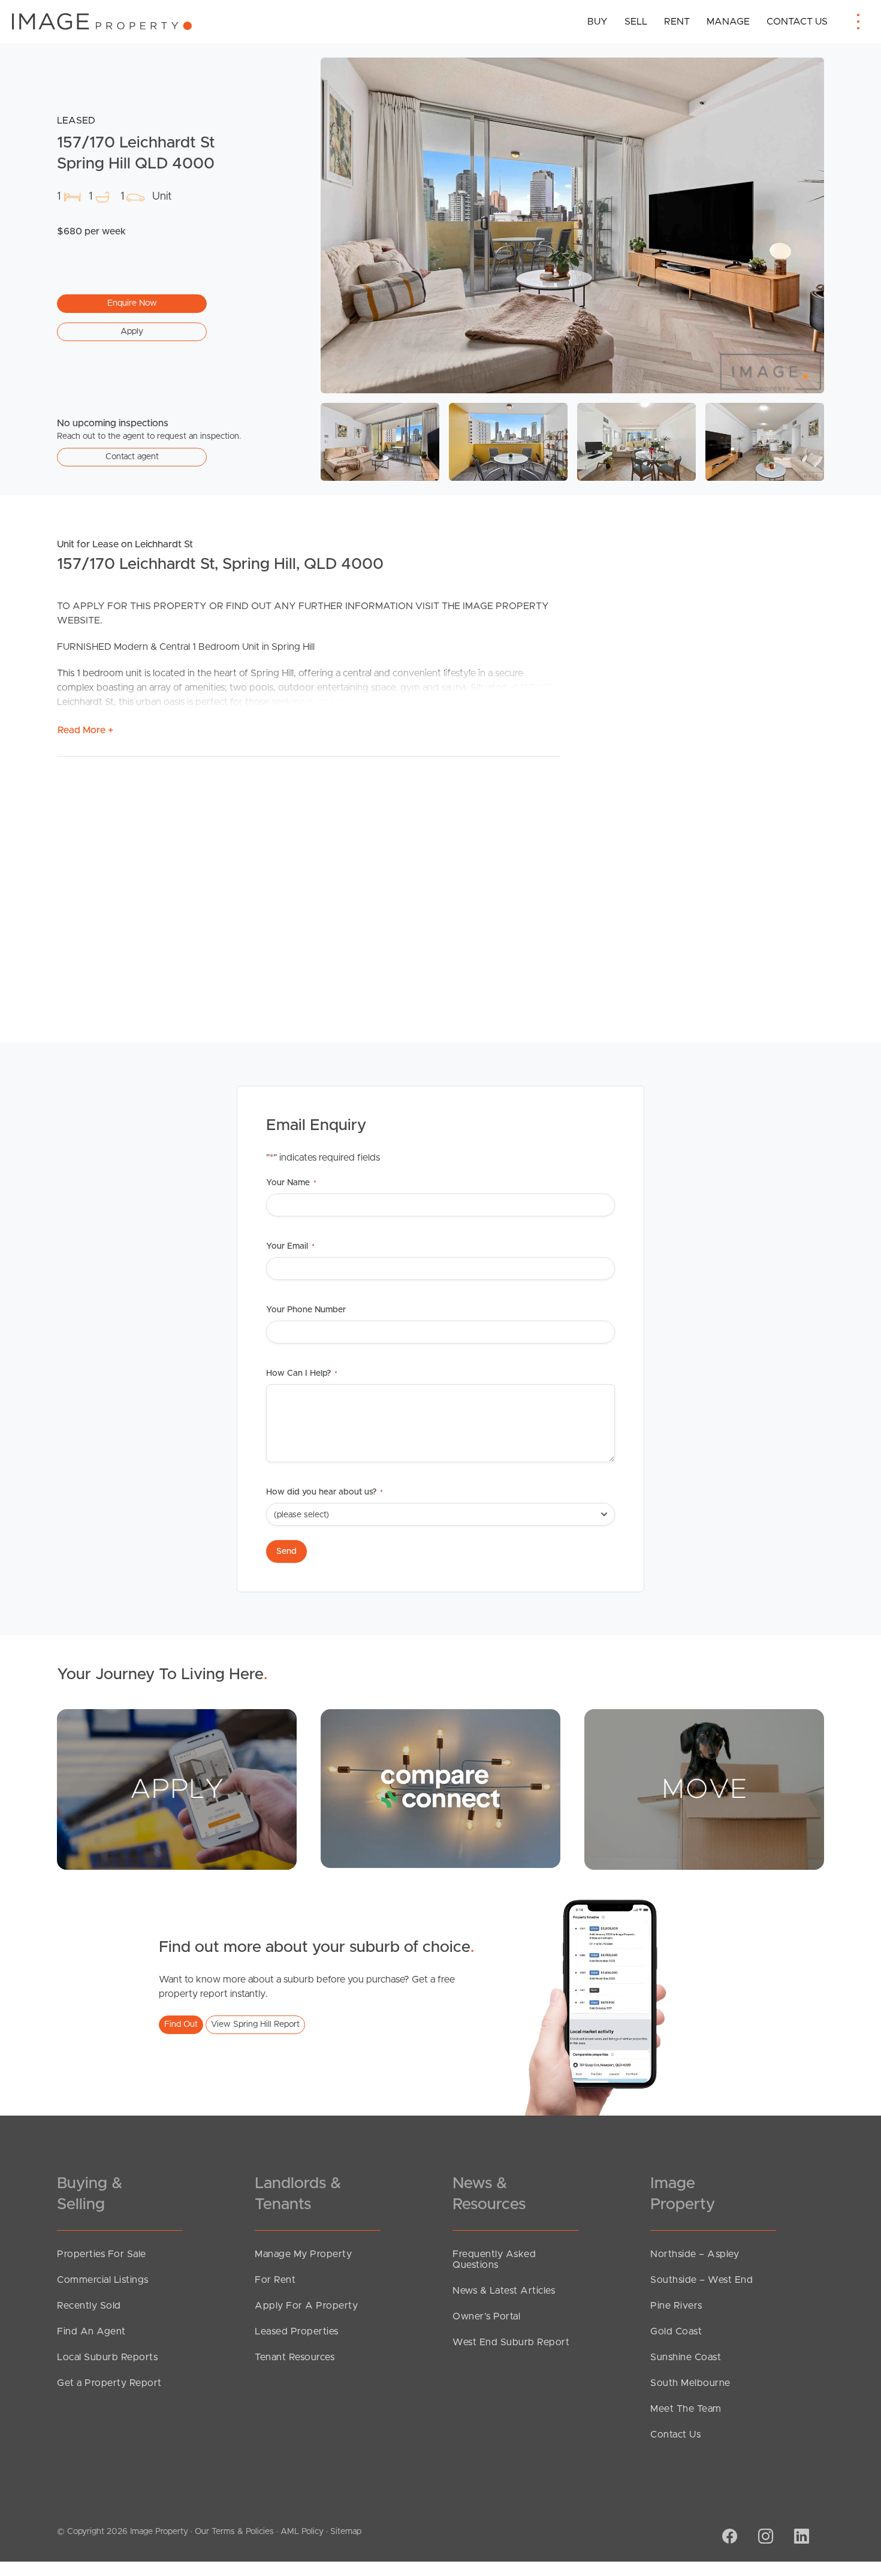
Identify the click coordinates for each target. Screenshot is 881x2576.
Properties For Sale (102, 2254)
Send (286, 1551)
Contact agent (132, 457)
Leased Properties (297, 2331)
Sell (636, 22)
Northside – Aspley (695, 2254)
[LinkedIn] (800, 2538)
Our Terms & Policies (234, 2532)
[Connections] (441, 1788)
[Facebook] (728, 2538)
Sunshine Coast (686, 2357)
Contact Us (797, 22)
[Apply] (177, 1789)
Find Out (181, 2024)
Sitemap (346, 2532)
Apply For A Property (306, 2306)
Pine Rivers (676, 2306)
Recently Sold (89, 2306)
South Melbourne (690, 2383)
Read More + (85, 730)
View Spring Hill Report (255, 2024)
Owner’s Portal (486, 2316)
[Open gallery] (572, 225)
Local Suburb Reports (107, 2357)
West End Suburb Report (511, 2342)
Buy (598, 22)
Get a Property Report (109, 2383)
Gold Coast (676, 2331)
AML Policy (302, 2532)
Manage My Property (303, 2254)
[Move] (704, 1789)
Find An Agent (91, 2331)
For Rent (275, 2280)
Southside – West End (702, 2280)
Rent (677, 22)
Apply (132, 332)
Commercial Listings (103, 2280)
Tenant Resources (295, 2357)
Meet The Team (686, 2409)
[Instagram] (764, 2538)
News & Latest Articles (504, 2291)
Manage (728, 22)
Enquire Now (132, 303)
